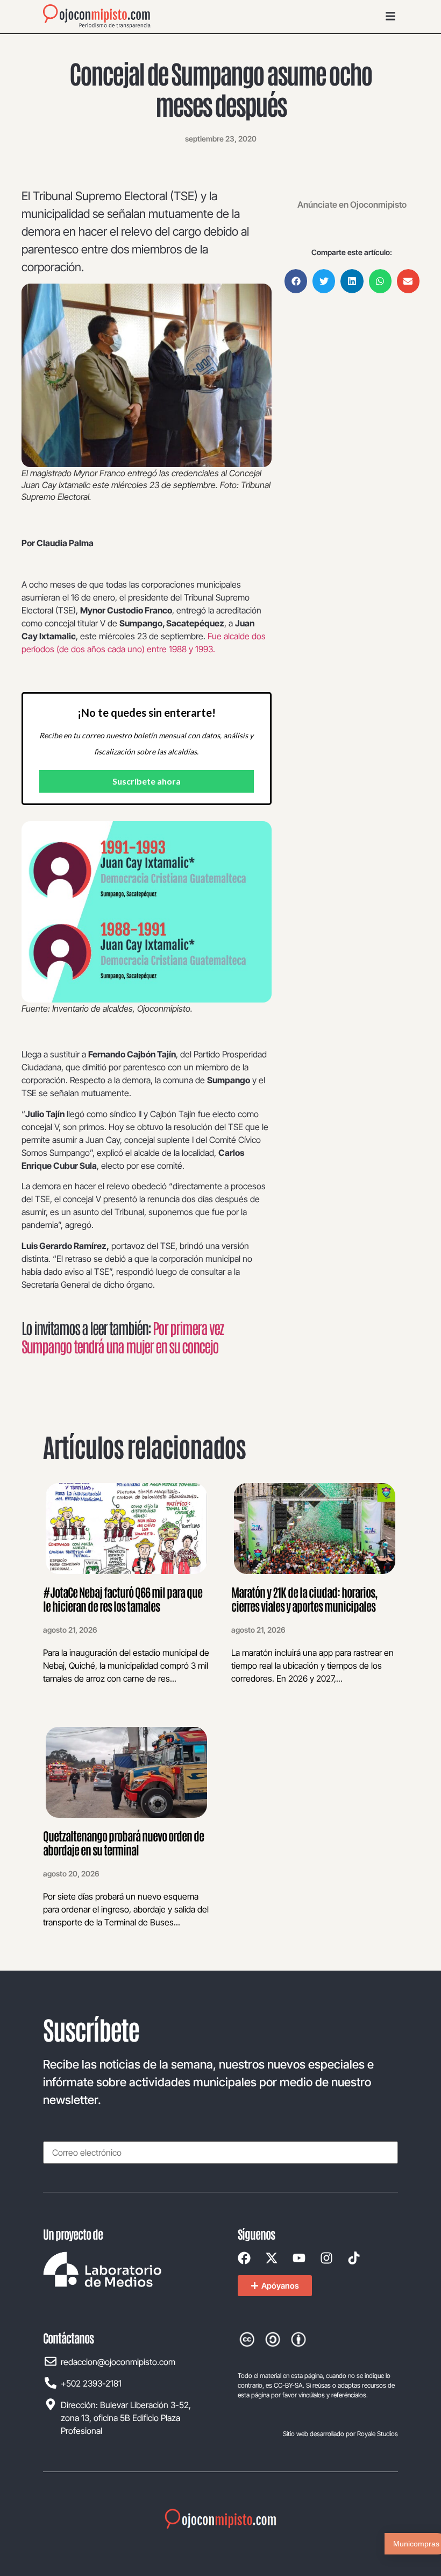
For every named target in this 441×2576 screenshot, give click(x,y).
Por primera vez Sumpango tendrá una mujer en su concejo (122, 1337)
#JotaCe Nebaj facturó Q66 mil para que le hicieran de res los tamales (123, 1599)
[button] (296, 281)
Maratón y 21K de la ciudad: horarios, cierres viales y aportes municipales (304, 1599)
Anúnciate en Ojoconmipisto (352, 204)
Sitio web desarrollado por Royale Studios (340, 2434)
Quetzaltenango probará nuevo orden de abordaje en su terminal (123, 1843)
